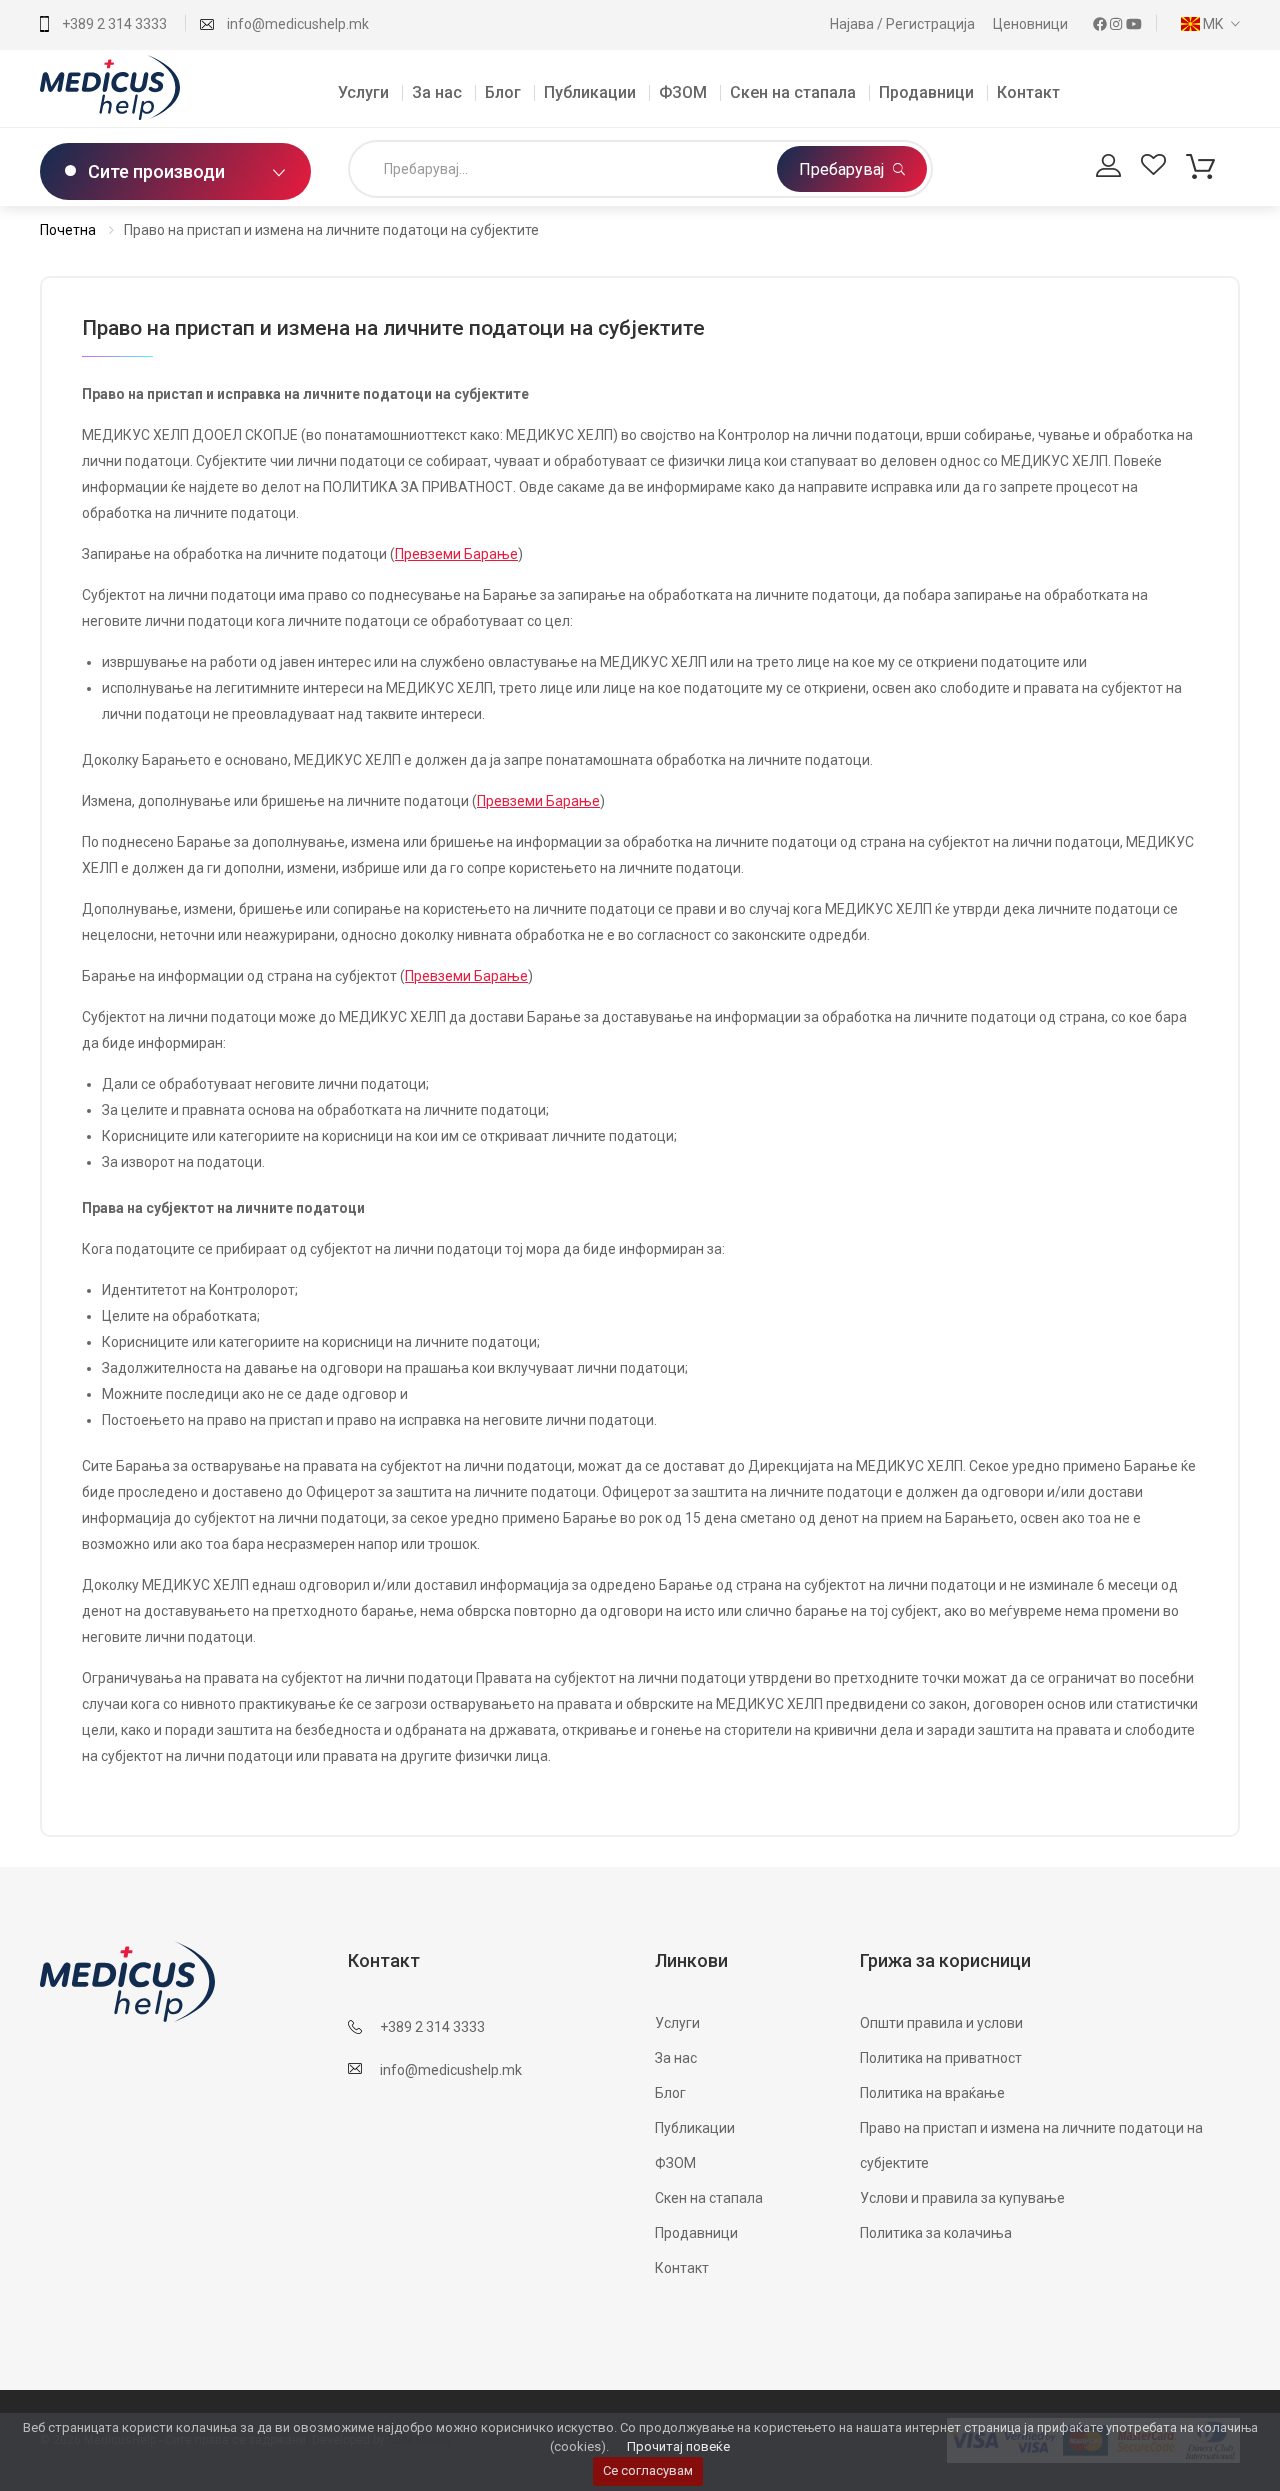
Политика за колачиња (936, 2233)
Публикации (590, 92)
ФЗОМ (683, 92)
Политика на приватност (941, 2058)
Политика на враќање (932, 2093)
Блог (503, 92)
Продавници (926, 92)
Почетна (68, 230)
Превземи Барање (456, 554)
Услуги (363, 92)
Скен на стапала (793, 92)
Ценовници (1032, 24)
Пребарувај (843, 169)
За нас (437, 92)
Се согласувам (648, 2470)
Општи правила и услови (941, 2023)
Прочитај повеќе (678, 2446)
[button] (1205, 24)
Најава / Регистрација (904, 24)
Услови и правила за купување (962, 2198)
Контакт (1028, 92)
